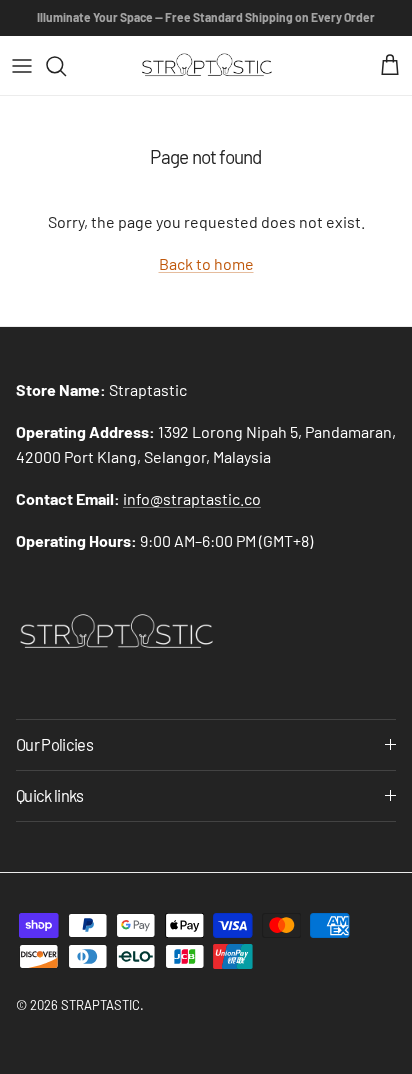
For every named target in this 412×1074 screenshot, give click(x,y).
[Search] (66, 66)
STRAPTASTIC (100, 1005)
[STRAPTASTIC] (206, 65)
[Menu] (22, 66)
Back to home (206, 263)
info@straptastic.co (192, 498)
